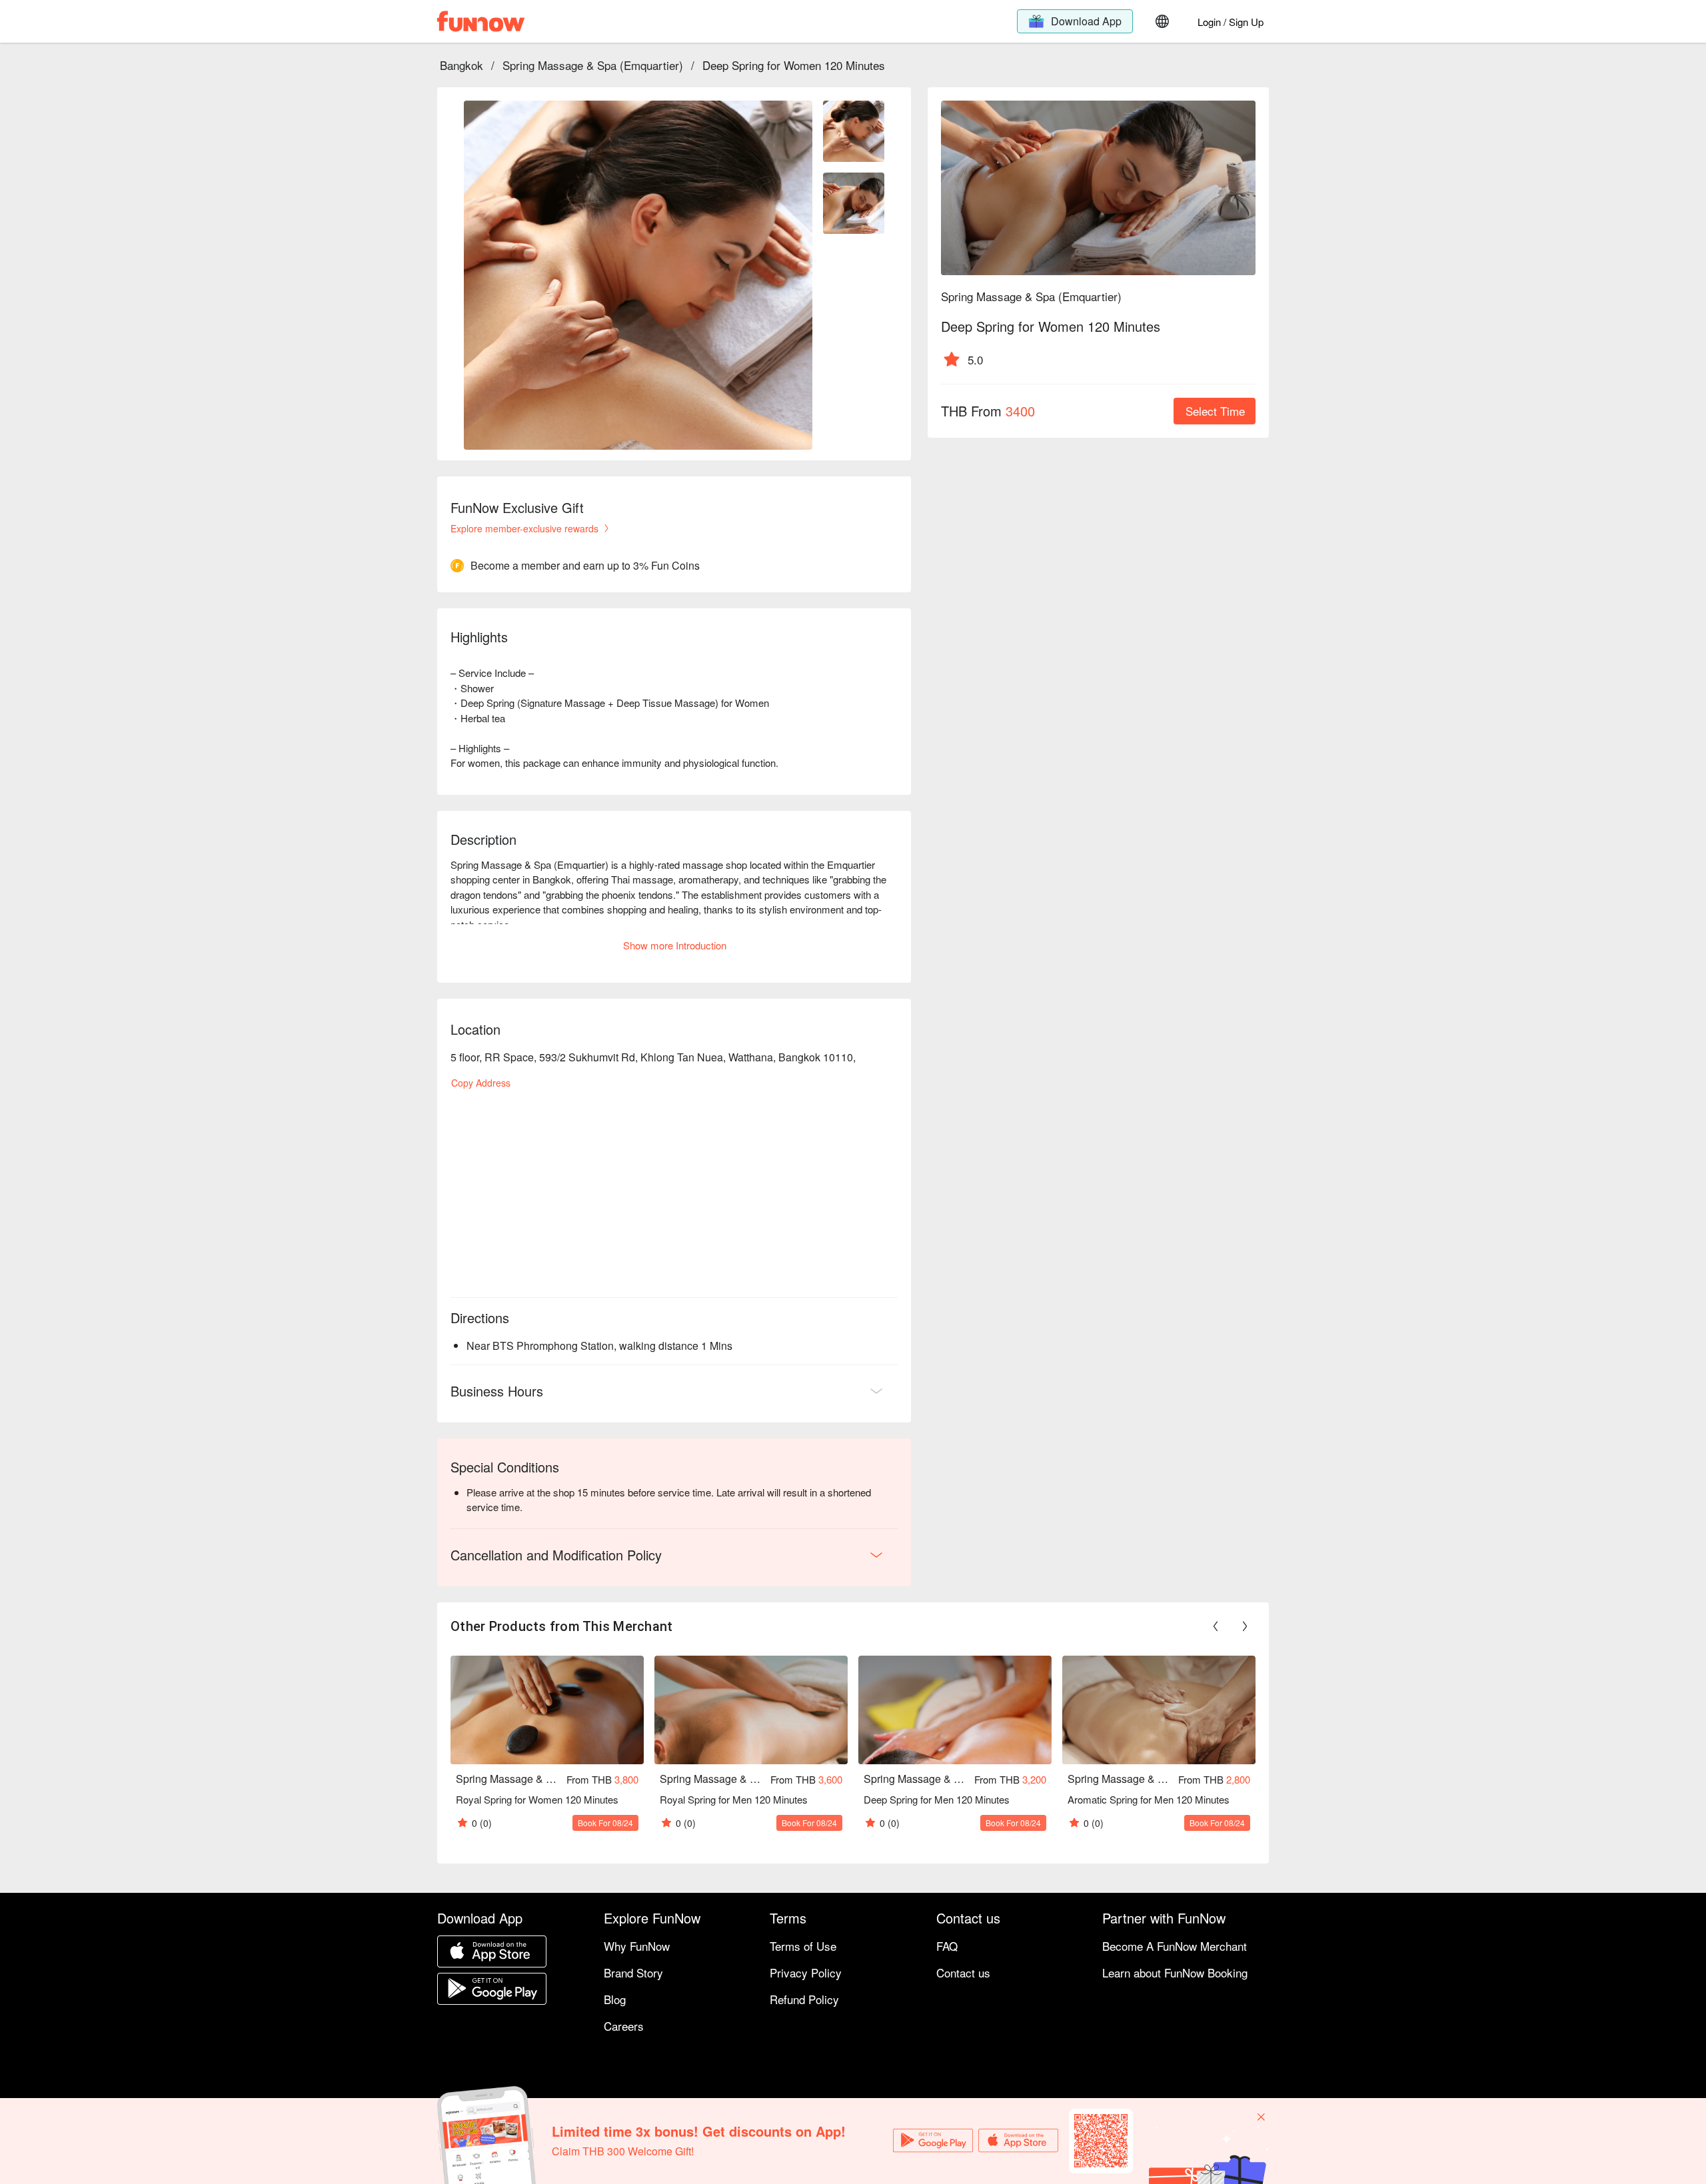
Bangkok (461, 65)
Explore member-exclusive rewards (524, 528)
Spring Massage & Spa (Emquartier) (593, 65)
